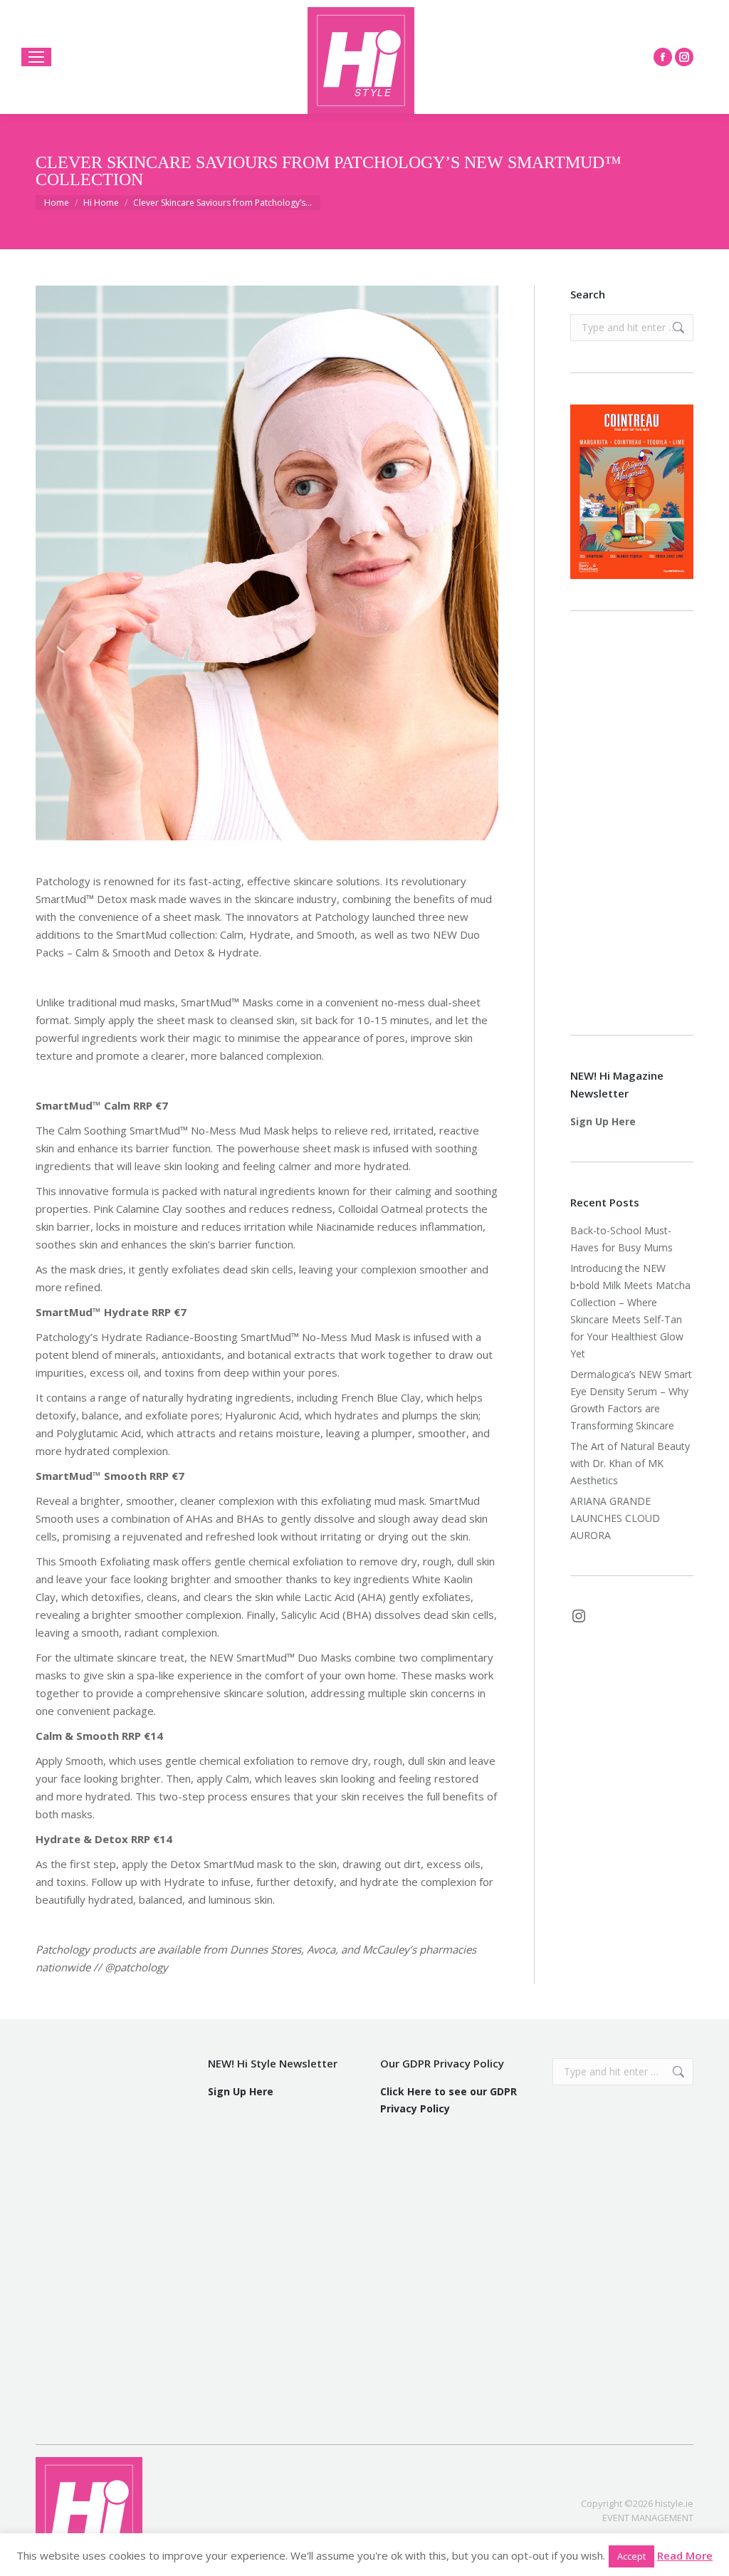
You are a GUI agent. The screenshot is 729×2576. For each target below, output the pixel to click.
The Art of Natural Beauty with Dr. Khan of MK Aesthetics (630, 1463)
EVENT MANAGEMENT (648, 2518)
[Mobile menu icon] (36, 57)
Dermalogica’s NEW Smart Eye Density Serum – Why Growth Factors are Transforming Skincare (631, 1400)
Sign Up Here (603, 1121)
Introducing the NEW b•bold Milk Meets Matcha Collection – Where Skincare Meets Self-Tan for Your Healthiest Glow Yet (630, 1311)
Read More (685, 2555)
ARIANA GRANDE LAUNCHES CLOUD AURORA (615, 1518)
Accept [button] (631, 2556)
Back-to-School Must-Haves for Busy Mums (622, 1239)
